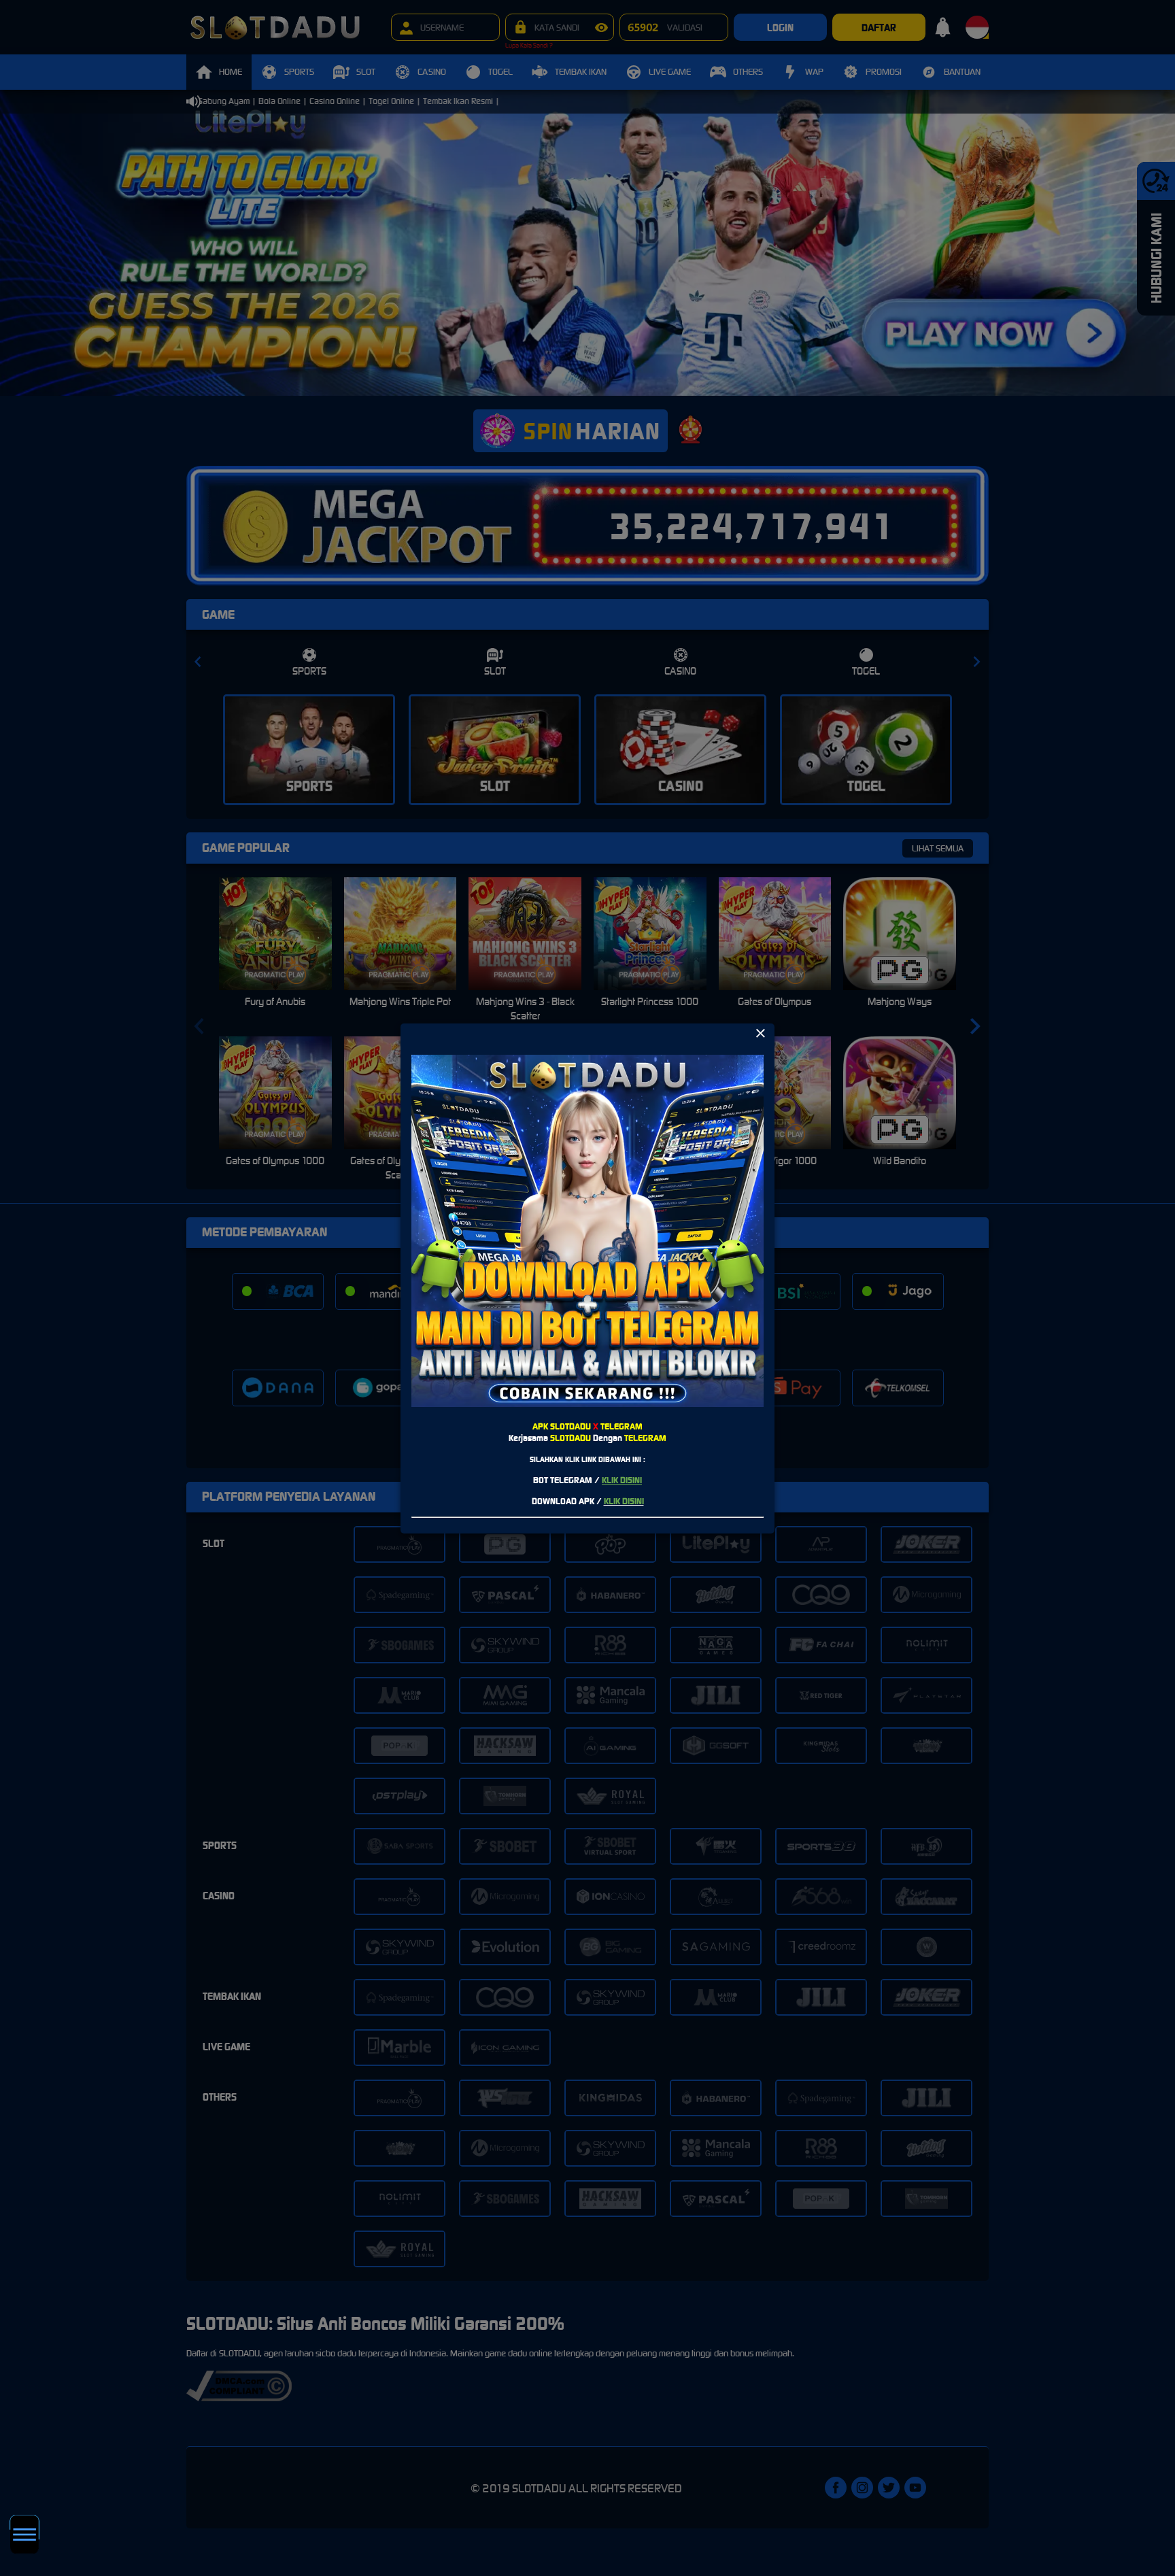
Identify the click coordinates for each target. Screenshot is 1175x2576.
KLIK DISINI (622, 1480)
